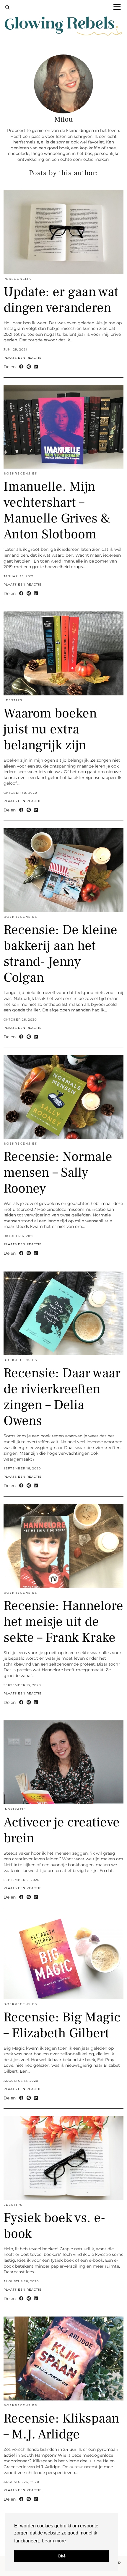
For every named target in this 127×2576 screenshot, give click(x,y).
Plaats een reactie (23, 358)
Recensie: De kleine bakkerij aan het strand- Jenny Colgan (60, 954)
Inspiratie (15, 1809)
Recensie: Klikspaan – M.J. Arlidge (61, 2426)
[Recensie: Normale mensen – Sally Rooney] (63, 1097)
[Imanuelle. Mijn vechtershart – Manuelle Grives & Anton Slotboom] (63, 427)
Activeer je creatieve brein (62, 1830)
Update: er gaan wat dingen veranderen (61, 300)
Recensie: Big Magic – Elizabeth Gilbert (62, 2025)
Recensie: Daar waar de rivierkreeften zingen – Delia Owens (62, 1397)
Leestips (13, 700)
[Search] (8, 7)
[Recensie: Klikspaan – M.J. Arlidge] (63, 2358)
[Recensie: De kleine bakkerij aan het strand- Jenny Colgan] (63, 870)
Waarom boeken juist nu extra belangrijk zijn (50, 729)
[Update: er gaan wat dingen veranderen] (63, 232)
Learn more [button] (54, 2541)
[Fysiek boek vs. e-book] (63, 2158)
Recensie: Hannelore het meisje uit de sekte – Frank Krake (63, 1622)
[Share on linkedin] (36, 367)
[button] (119, 8)
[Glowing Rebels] (63, 22)
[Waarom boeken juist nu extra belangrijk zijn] (63, 653)
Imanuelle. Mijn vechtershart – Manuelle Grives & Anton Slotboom (57, 510)
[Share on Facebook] (21, 367)
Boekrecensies (20, 473)
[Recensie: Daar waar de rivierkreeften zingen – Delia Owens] (63, 1313)
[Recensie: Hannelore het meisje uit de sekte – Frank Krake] (63, 1546)
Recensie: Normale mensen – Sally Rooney (58, 1173)
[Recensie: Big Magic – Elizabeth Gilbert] (63, 1957)
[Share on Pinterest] (29, 367)
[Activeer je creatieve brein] (63, 1762)
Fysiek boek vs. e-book (54, 2226)
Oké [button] (62, 2556)
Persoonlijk (17, 279)
